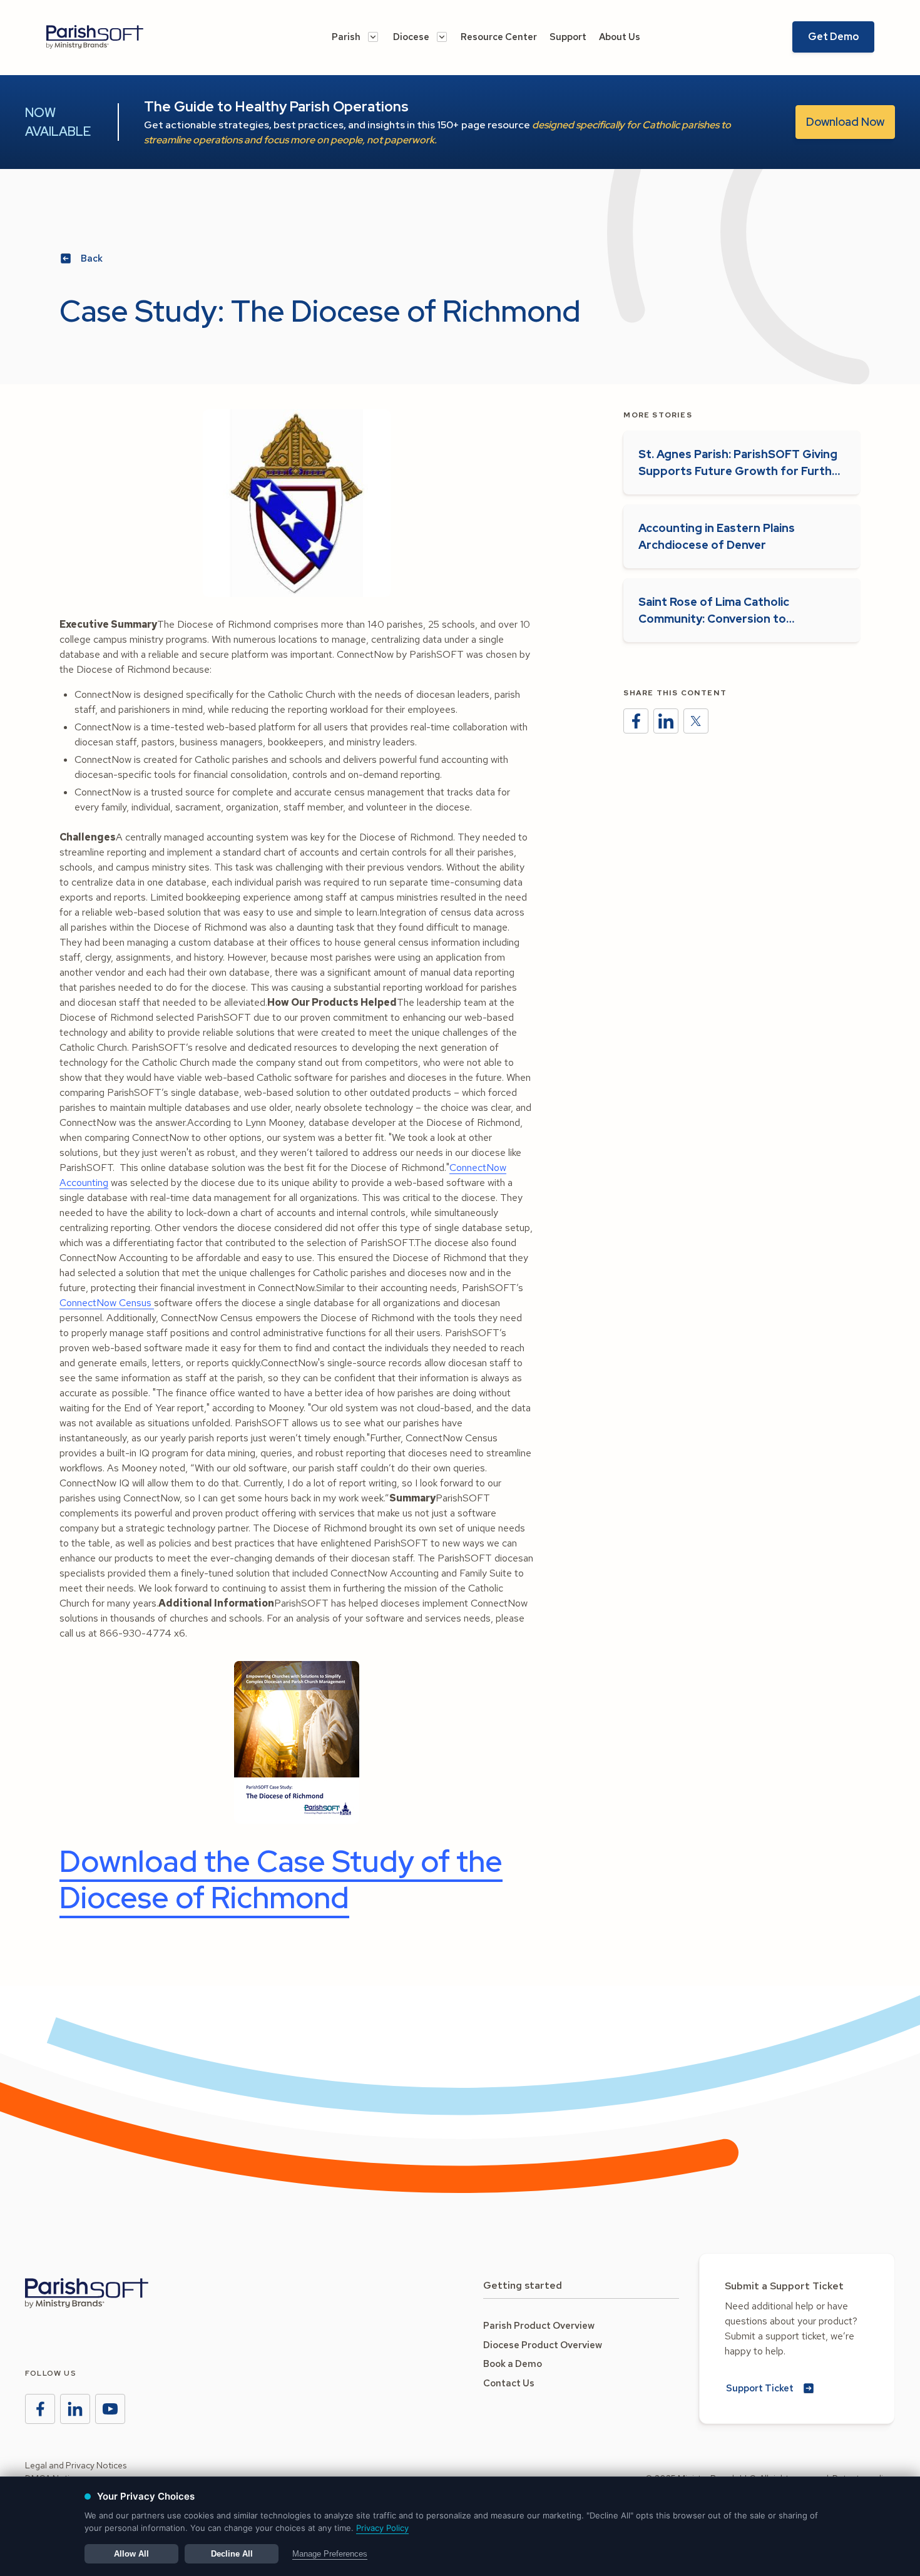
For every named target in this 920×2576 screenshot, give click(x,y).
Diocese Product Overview (543, 2345)
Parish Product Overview (539, 2326)
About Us (620, 37)
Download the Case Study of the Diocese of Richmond (281, 1879)
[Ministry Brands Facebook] (40, 2409)
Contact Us (509, 2383)
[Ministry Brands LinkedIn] (75, 2409)
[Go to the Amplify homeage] (118, 37)
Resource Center (499, 37)
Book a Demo (513, 2364)
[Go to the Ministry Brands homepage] (87, 2293)
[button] (355, 37)
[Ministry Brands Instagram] (110, 2409)
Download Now (845, 122)
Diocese (411, 37)
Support (568, 37)
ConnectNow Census (107, 1303)
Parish (346, 37)
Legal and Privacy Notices (76, 2465)
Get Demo (833, 37)
